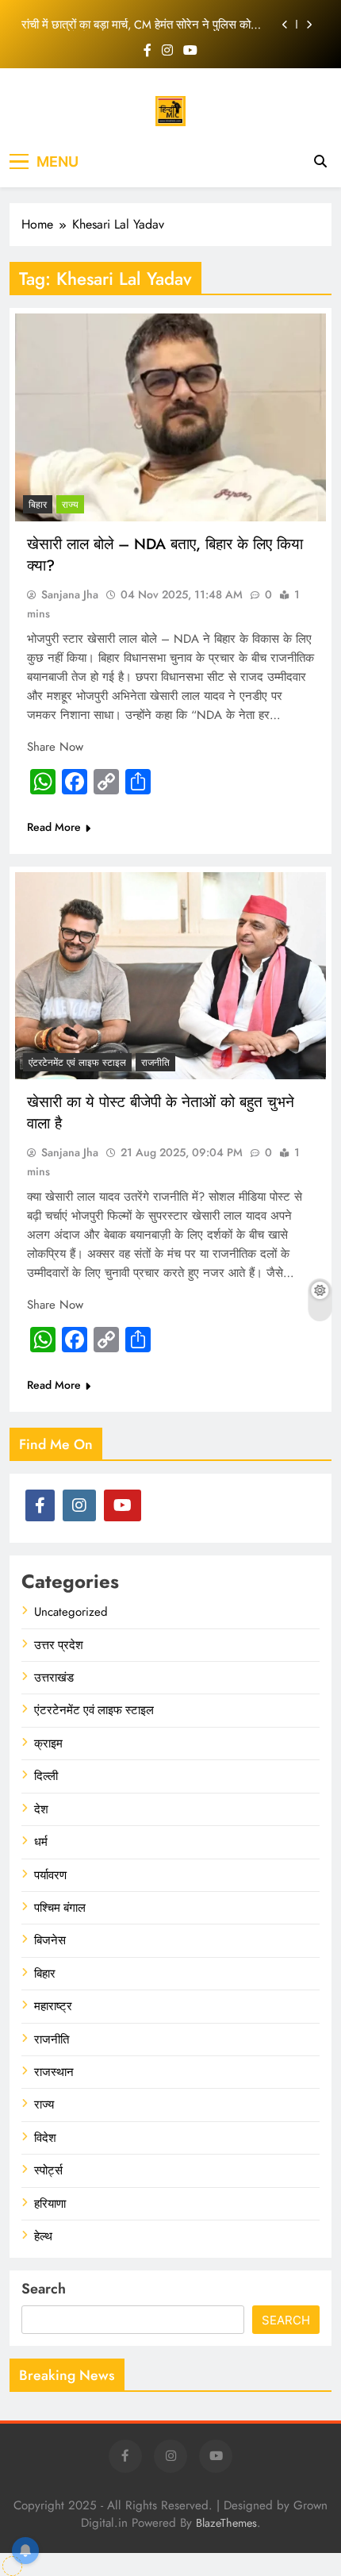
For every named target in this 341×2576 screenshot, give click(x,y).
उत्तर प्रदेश (59, 1645)
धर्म (41, 1842)
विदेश (45, 2138)
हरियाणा (50, 2204)
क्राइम (48, 1744)
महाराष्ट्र (53, 2006)
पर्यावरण (50, 1875)
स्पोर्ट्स (48, 2170)
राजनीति (155, 1063)
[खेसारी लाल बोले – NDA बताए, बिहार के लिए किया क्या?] (170, 417)
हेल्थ (43, 2236)
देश (41, 1809)
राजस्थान (54, 2072)
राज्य (70, 505)
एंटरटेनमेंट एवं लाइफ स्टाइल (77, 1063)
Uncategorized (71, 1612)
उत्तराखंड (54, 1678)
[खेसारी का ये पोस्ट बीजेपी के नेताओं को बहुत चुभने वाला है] (170, 976)
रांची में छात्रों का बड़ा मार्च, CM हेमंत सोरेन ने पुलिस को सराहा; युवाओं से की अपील (136, 25)
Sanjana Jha (70, 594)
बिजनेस (50, 1940)
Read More (54, 827)
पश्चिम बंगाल (60, 1908)
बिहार (38, 505)
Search (44, 2289)
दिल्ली (46, 1776)
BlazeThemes (226, 2523)
